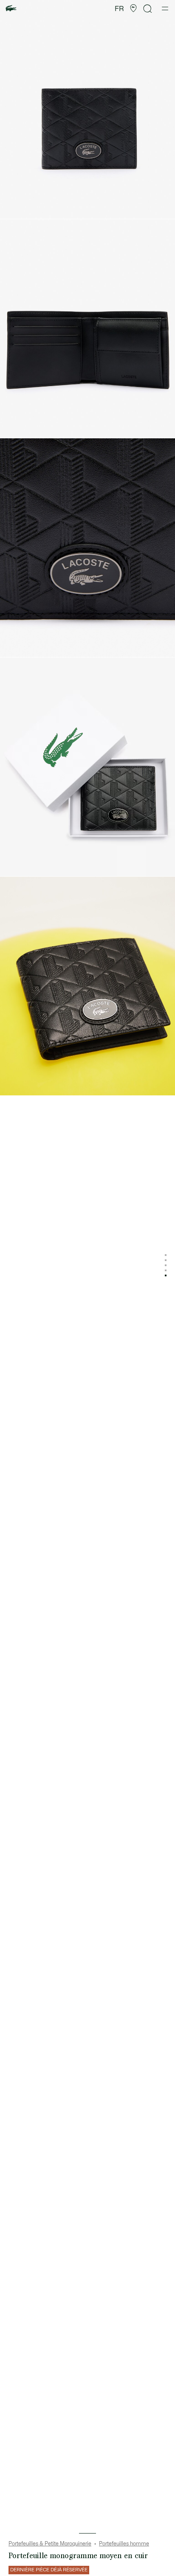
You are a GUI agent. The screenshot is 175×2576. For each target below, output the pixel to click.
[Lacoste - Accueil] (11, 9)
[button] (133, 8)
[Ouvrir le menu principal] (165, 8)
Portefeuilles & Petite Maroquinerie (50, 2544)
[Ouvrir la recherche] (148, 9)
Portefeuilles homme (124, 2544)
